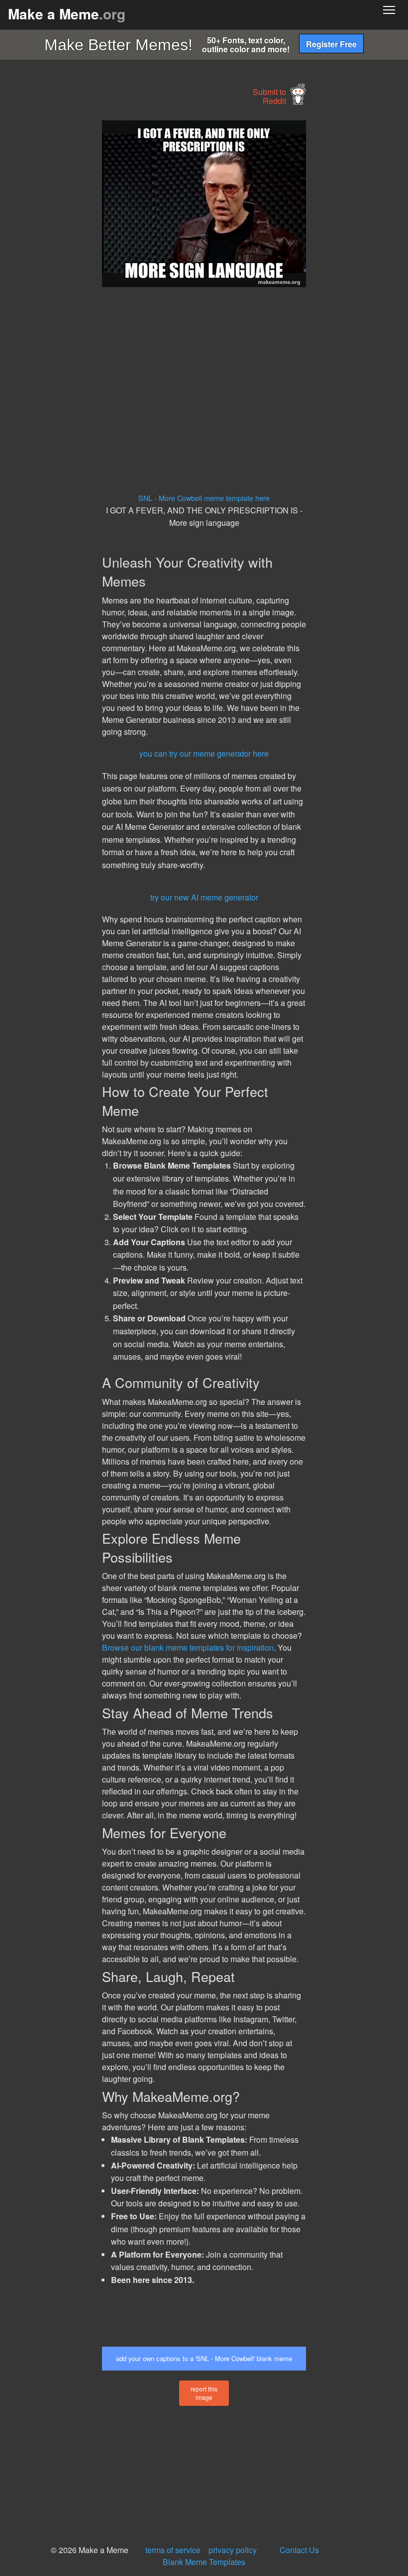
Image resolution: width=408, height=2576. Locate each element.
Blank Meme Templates (204, 2562)
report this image (204, 2393)
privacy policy (233, 2550)
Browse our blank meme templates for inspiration (188, 1647)
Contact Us (299, 2550)
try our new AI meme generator (204, 897)
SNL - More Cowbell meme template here (204, 498)
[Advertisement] (75, 270)
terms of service (173, 2550)
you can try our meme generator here (204, 753)
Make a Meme (67, 14)
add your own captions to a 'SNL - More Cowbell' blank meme (204, 2358)
